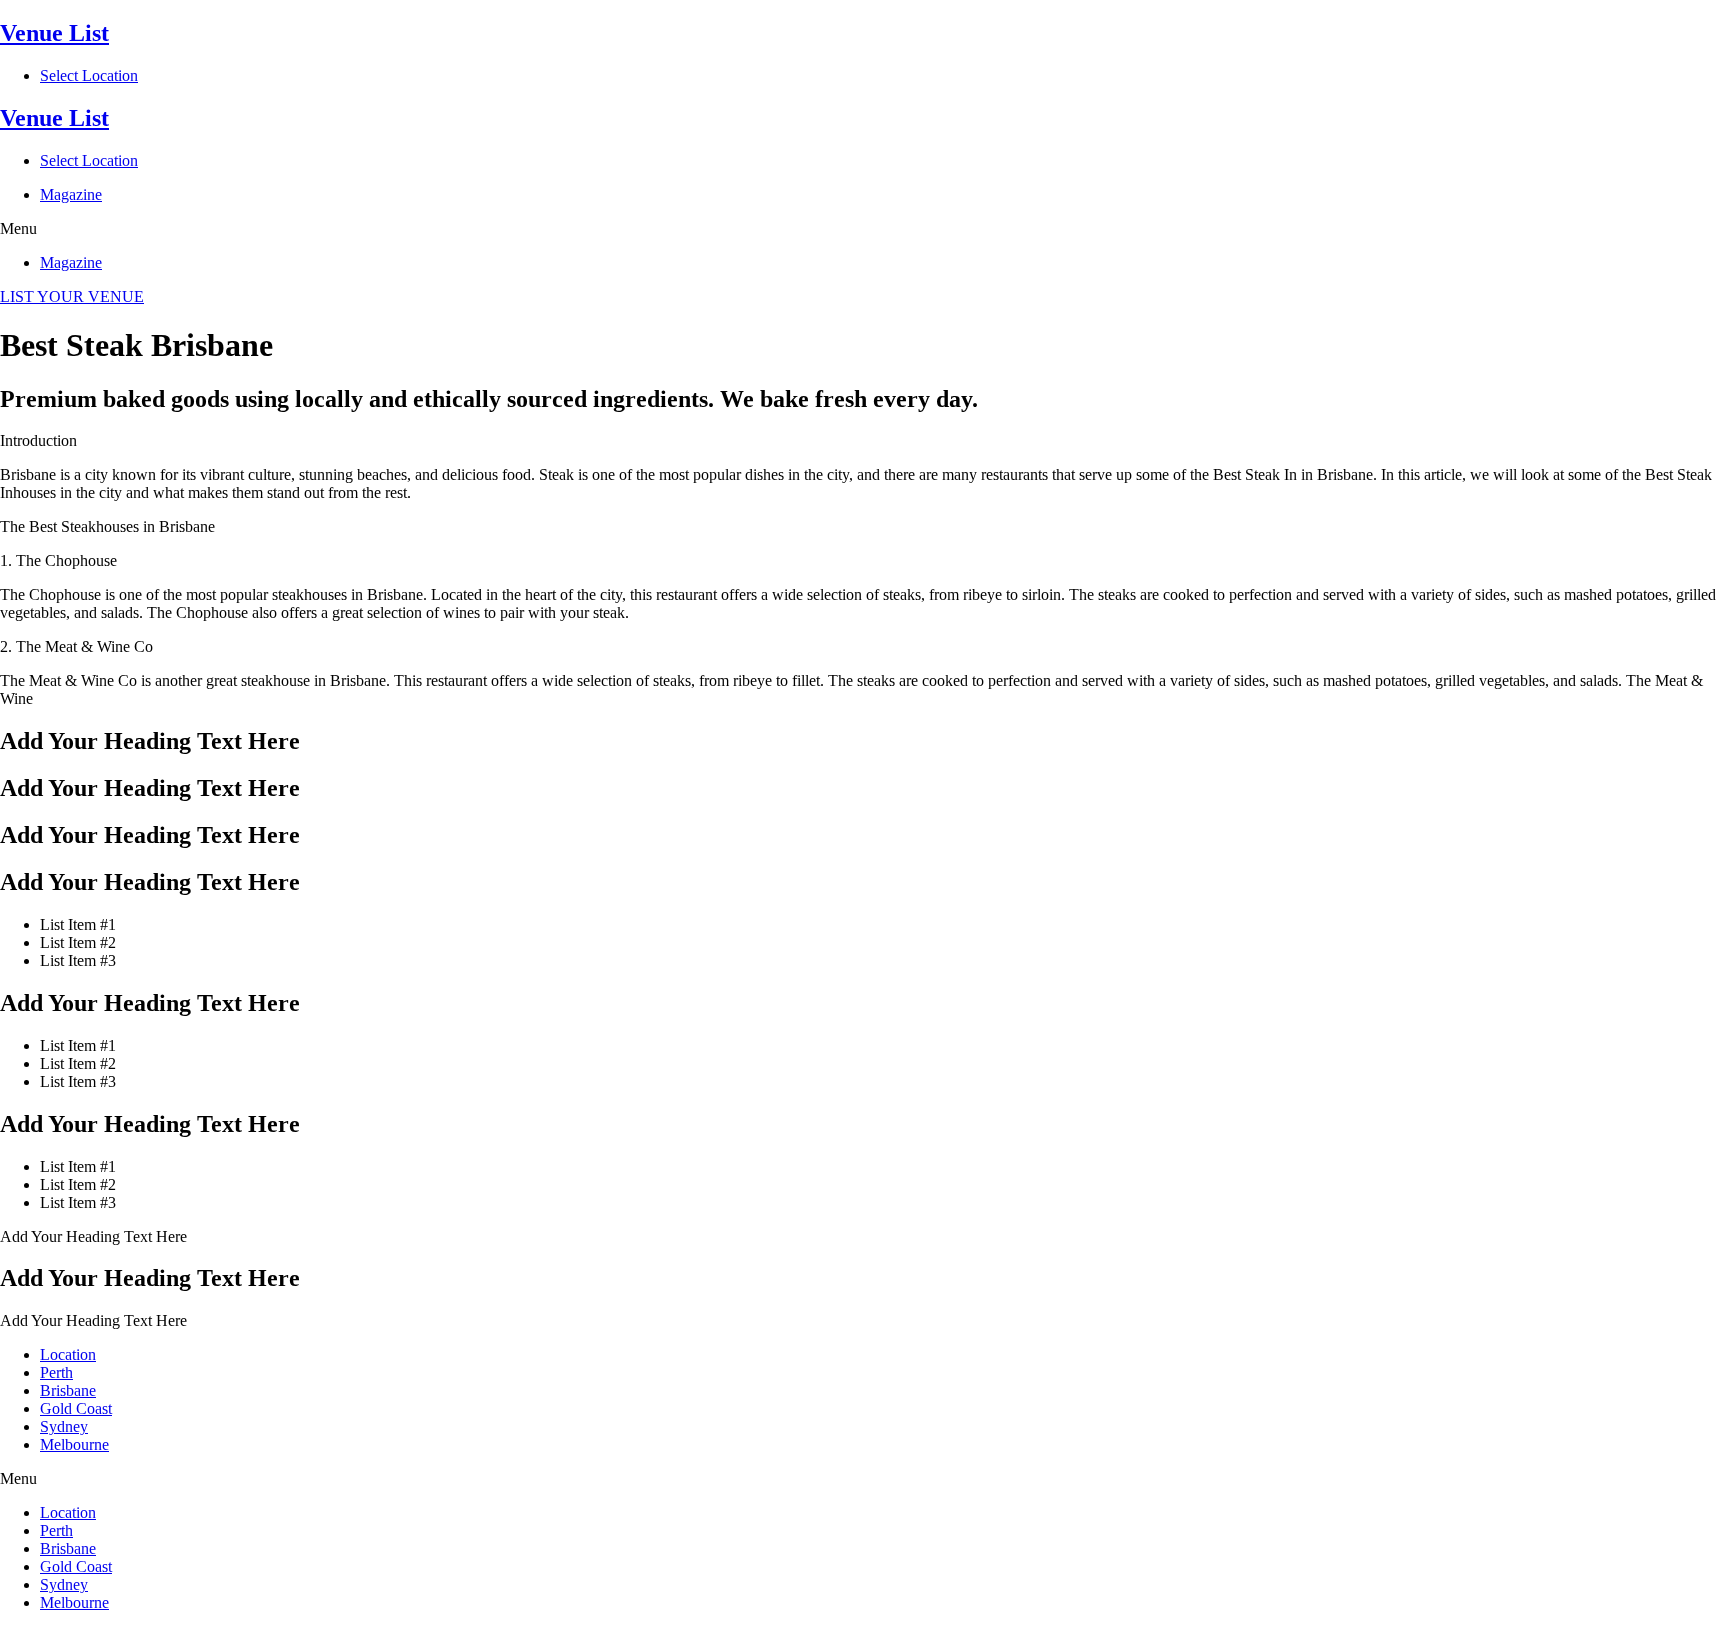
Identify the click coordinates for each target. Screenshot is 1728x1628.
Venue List (54, 33)
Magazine (71, 194)
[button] (864, 229)
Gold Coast (76, 1408)
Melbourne (74, 1444)
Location (68, 1354)
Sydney (64, 1426)
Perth (56, 1372)
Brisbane (68, 1390)
